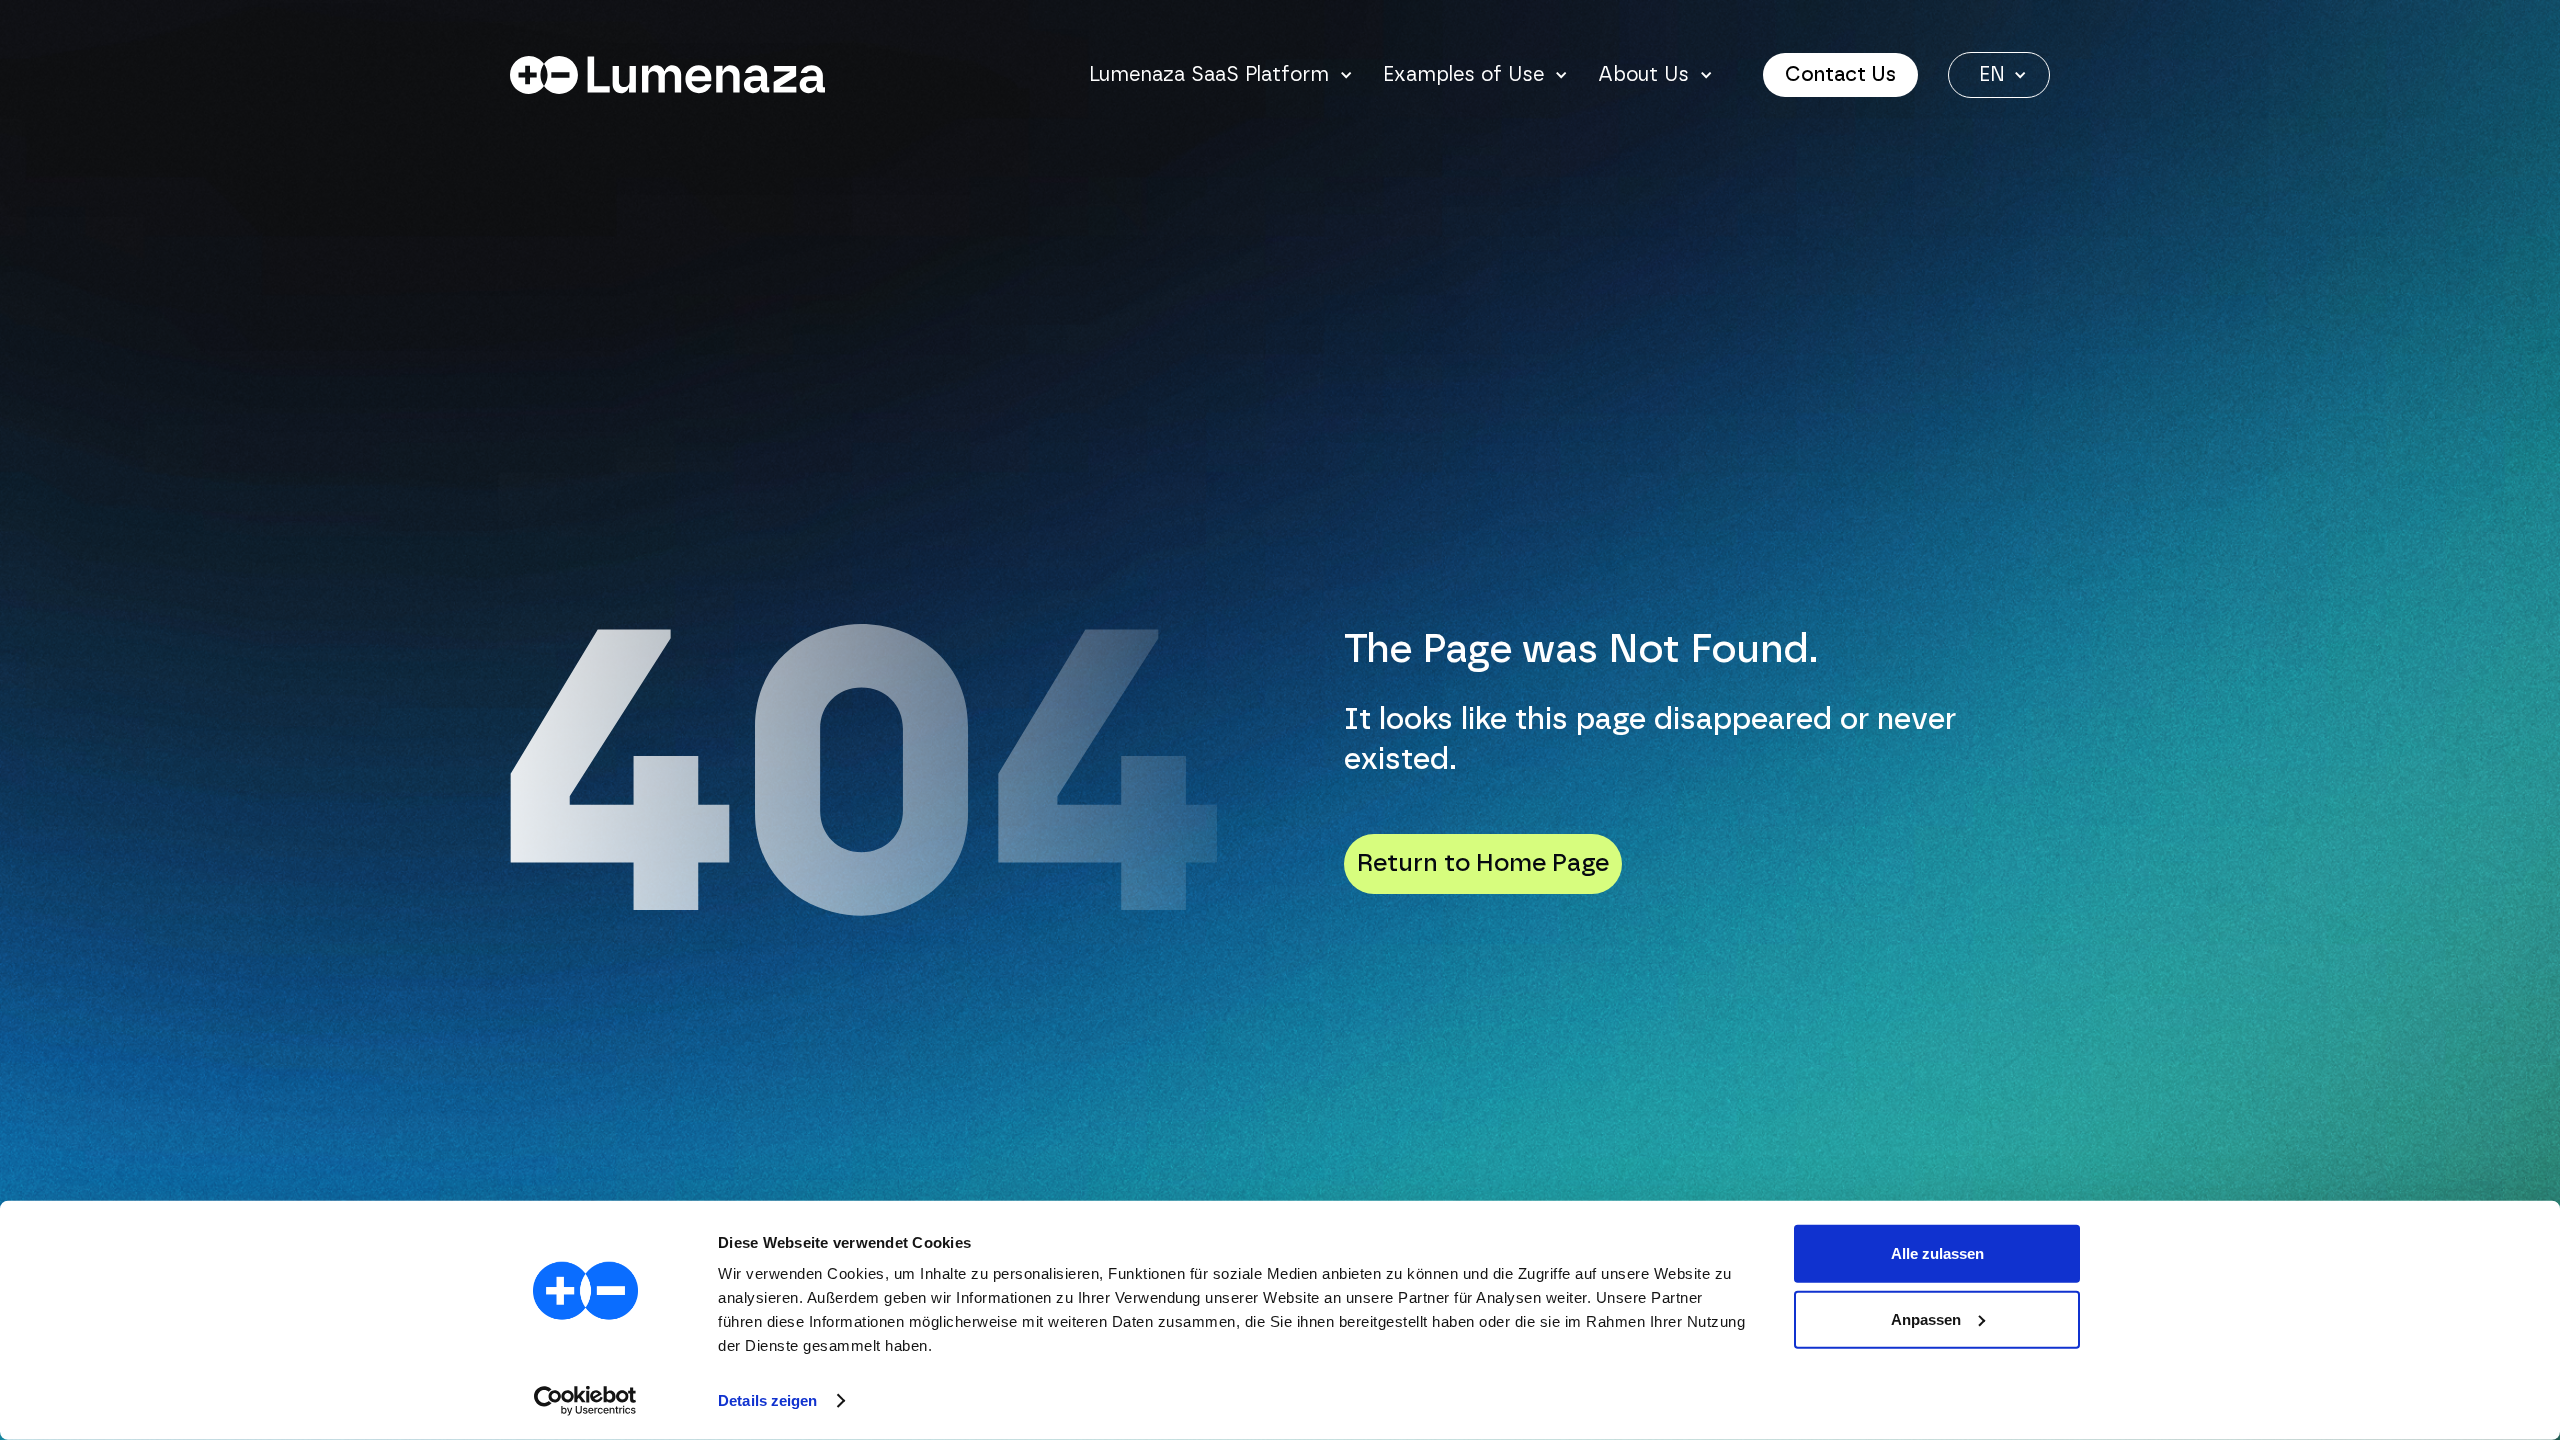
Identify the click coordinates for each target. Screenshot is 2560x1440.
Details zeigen (767, 1400)
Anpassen (1926, 1318)
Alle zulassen (1937, 1253)
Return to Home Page (1483, 863)
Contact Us (1840, 75)
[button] (1221, 75)
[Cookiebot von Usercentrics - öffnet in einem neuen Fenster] (585, 1401)
